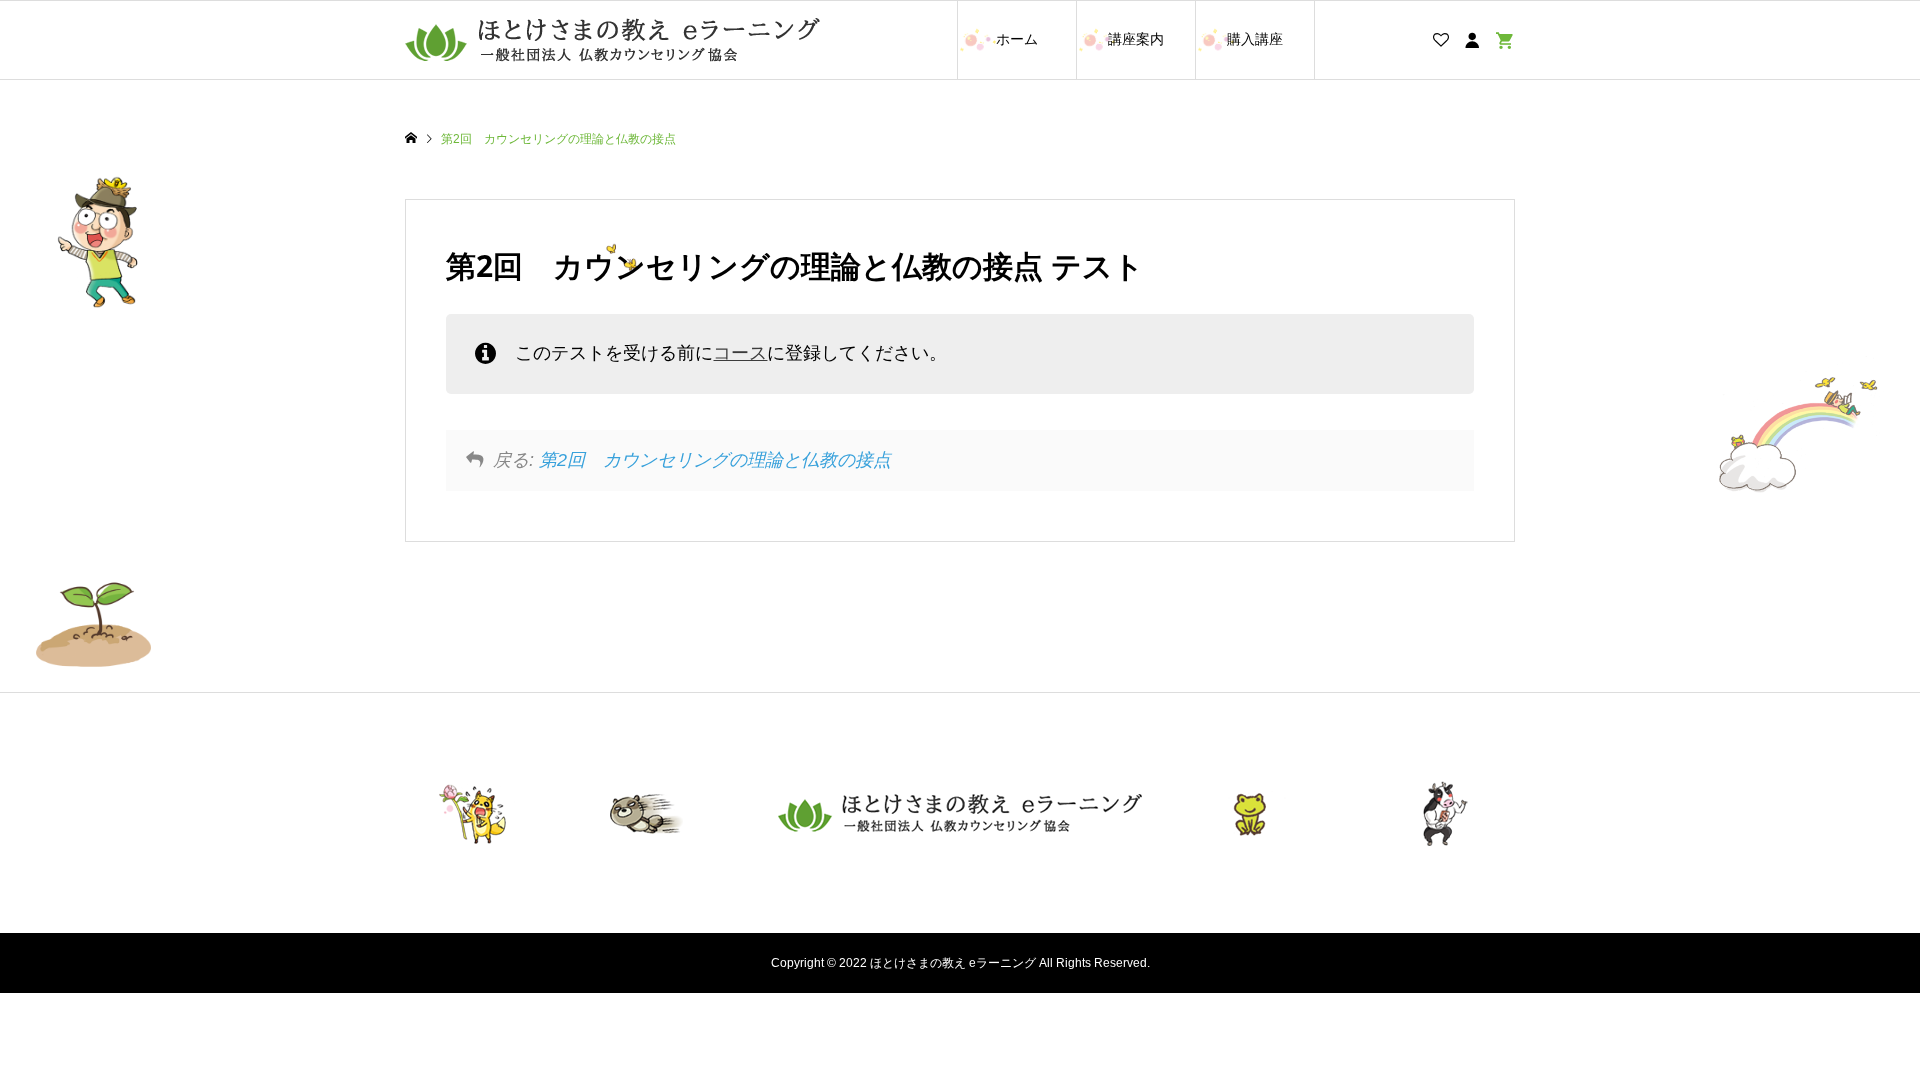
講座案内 (1136, 39)
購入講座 (1255, 39)
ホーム (1017, 39)
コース (740, 353)
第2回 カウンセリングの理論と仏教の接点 (715, 460)
